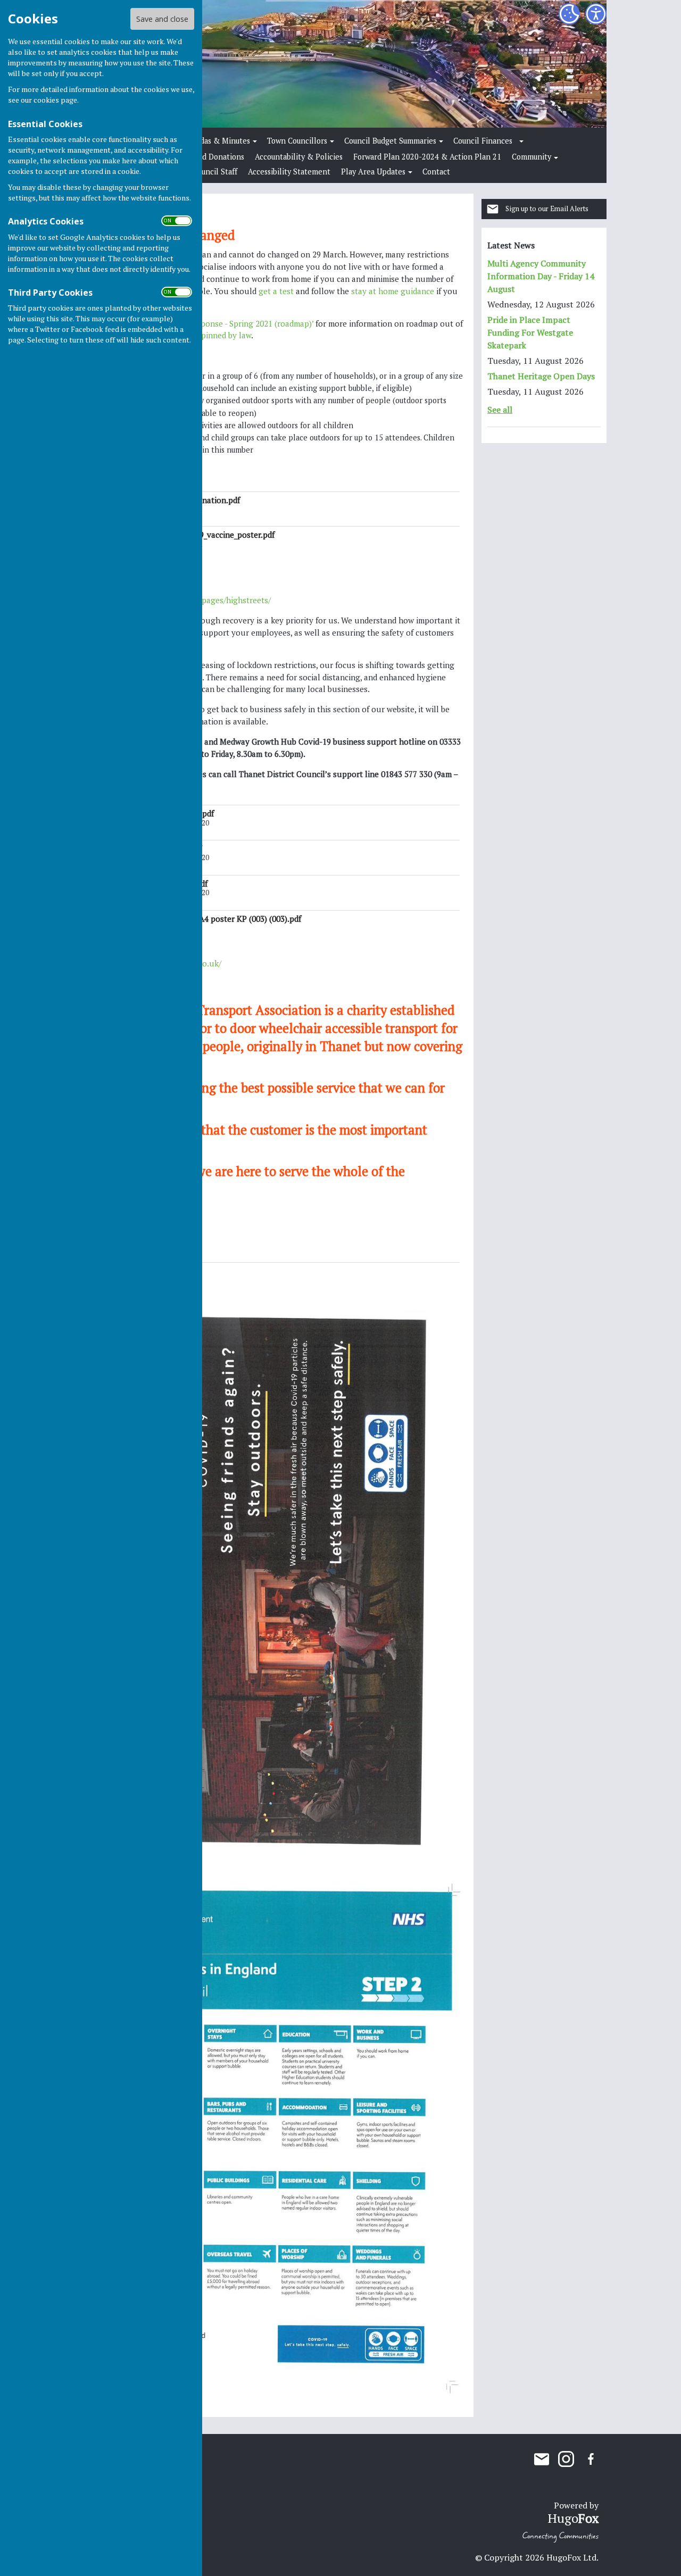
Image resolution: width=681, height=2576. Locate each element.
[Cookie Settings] (569, 14)
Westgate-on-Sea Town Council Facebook (591, 2459)
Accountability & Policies (299, 157)
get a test (276, 291)
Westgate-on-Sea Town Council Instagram (566, 2459)
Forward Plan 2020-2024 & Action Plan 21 (427, 157)
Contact (436, 172)
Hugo (573, 2518)
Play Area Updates (373, 172)
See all (500, 410)
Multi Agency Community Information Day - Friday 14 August (541, 276)
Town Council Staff (205, 172)
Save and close (162, 19)
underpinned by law (215, 335)
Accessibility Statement (289, 172)
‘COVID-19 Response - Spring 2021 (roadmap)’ (230, 323)
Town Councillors (297, 141)
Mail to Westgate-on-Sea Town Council (542, 2459)
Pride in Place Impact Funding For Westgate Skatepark (530, 332)
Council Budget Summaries (390, 141)
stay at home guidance (393, 291)
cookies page (55, 100)
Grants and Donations (206, 157)
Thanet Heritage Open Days (541, 376)
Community (531, 157)
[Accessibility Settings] (596, 14)
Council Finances (483, 141)
